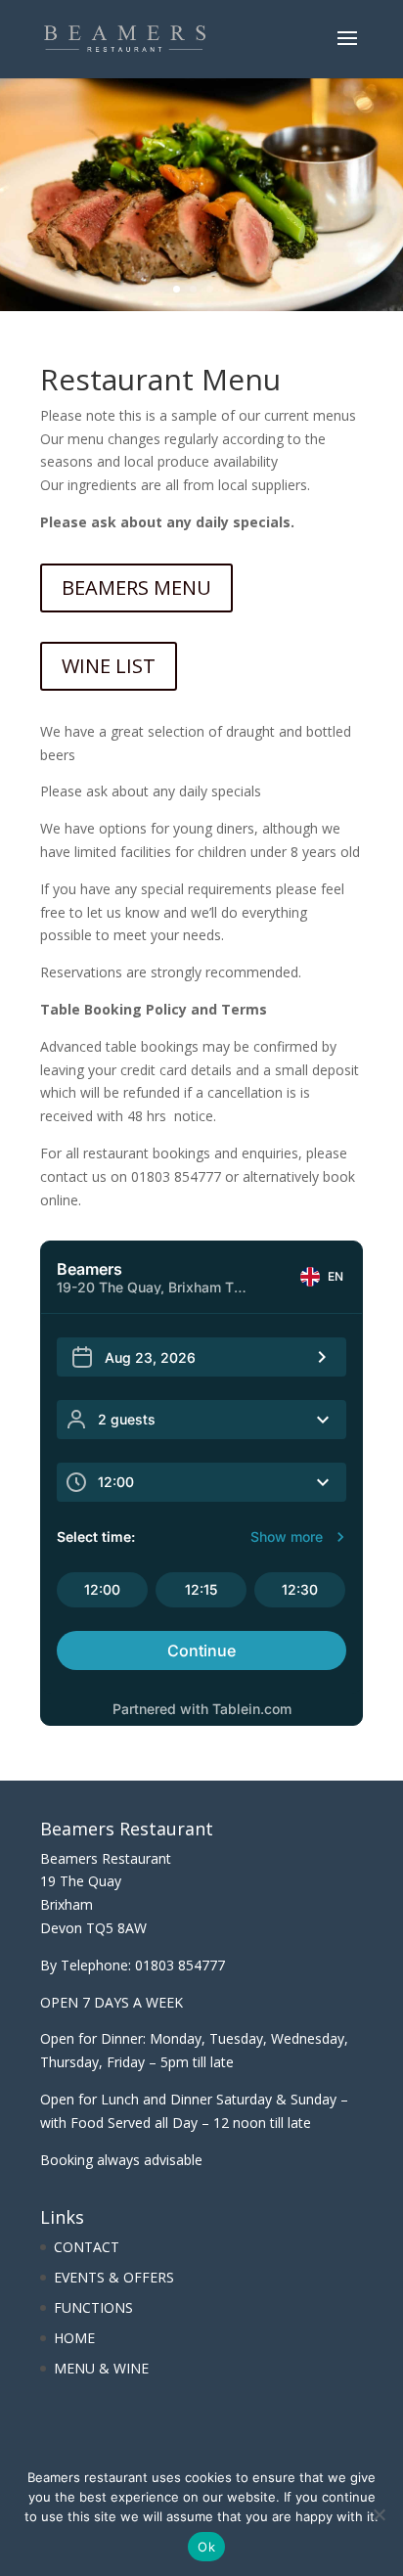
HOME (74, 2338)
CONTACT (87, 2247)
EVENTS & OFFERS (114, 2277)
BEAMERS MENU (136, 588)
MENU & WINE (101, 2368)
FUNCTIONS (93, 2307)
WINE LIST (109, 666)
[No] (379, 2514)
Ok (206, 2547)
